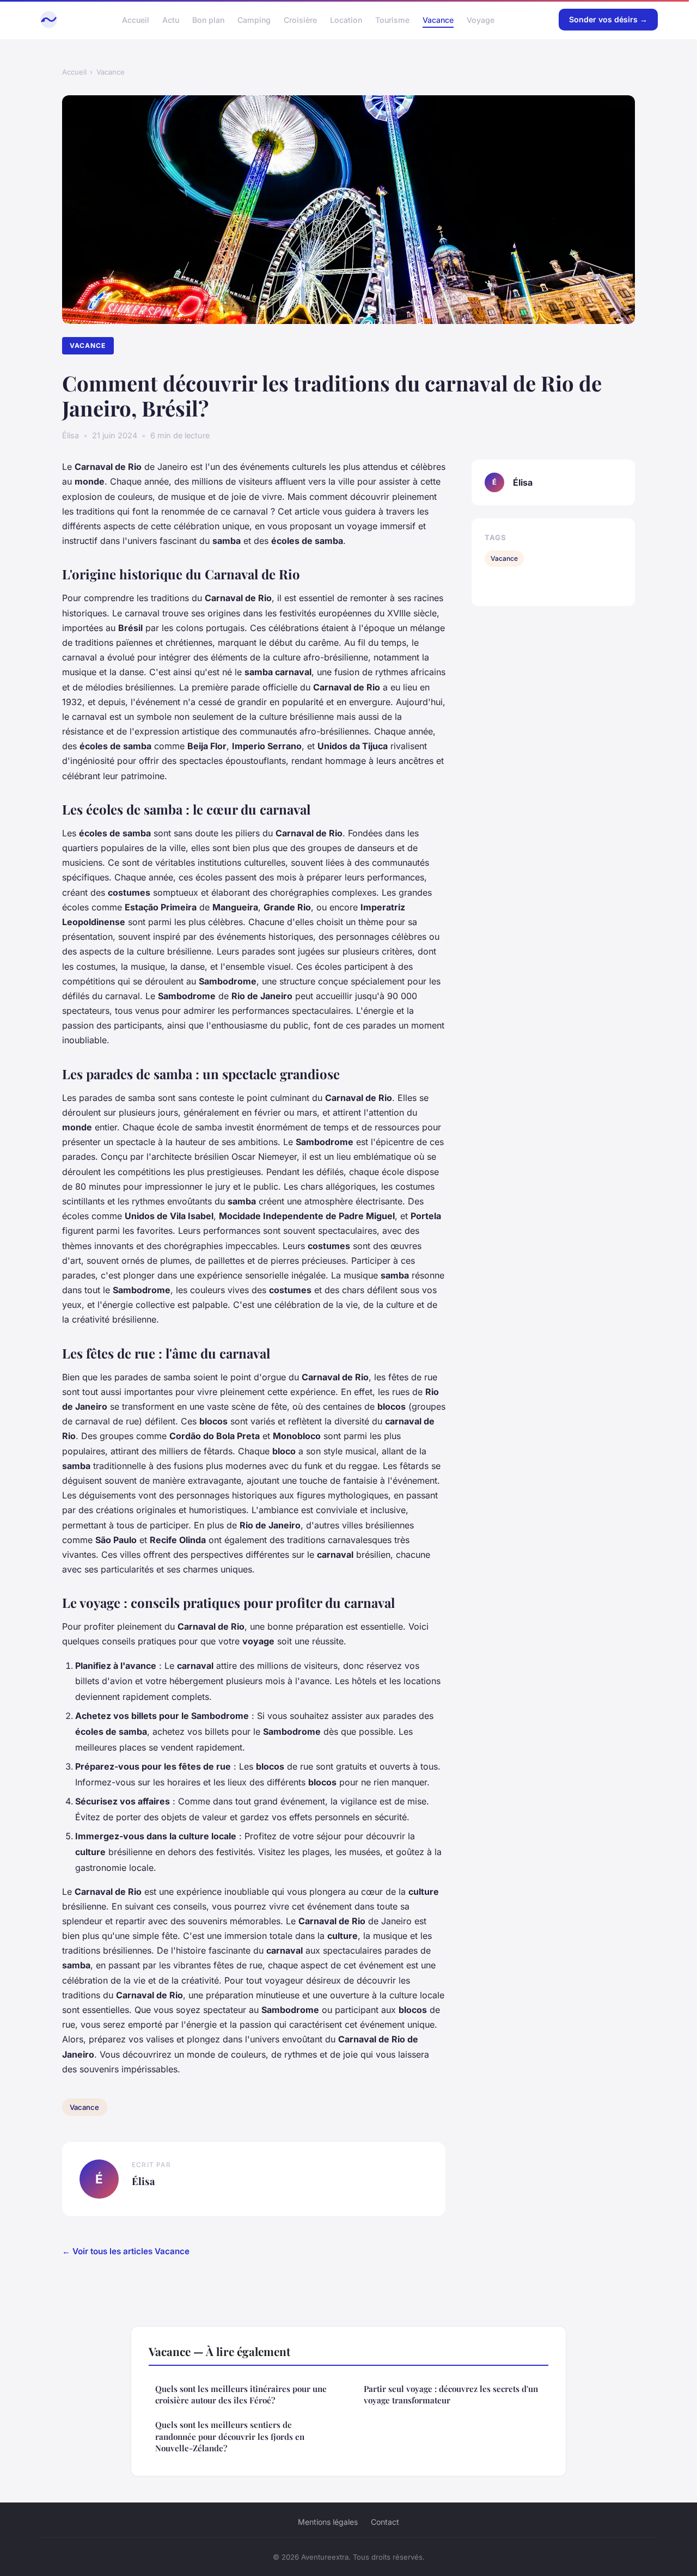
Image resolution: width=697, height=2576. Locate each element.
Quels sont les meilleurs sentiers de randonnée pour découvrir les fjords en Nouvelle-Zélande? (230, 2436)
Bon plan (208, 19)
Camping (254, 19)
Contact (385, 2522)
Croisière (300, 19)
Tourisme (392, 19)
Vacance (438, 19)
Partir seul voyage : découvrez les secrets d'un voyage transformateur (451, 2394)
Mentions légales (328, 2522)
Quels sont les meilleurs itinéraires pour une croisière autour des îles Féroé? (241, 2394)
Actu (171, 19)
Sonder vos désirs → (608, 19)
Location (346, 19)
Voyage (481, 19)
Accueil (136, 19)
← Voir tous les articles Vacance (126, 2251)
